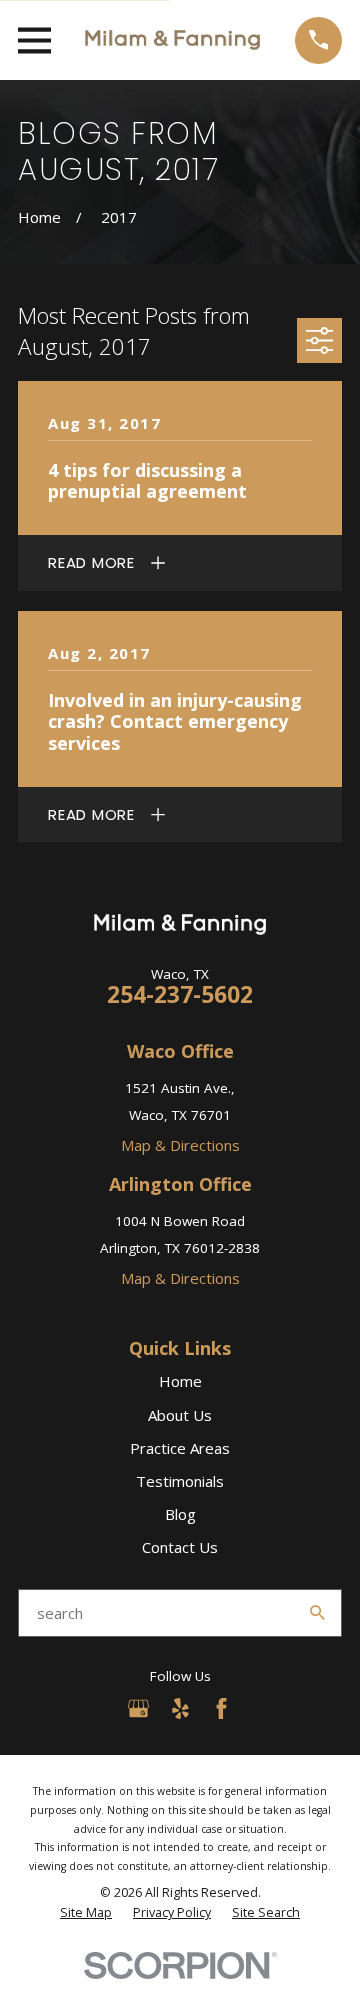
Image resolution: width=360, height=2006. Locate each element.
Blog (180, 1514)
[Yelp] (180, 1708)
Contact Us (180, 1547)
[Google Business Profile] (138, 1708)
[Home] (172, 40)
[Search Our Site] (317, 1612)
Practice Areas (180, 1448)
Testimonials (180, 1481)
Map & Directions (180, 1145)
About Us (180, 1415)
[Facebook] (221, 1708)
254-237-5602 (180, 994)
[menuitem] (86, 1913)
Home (180, 1381)
